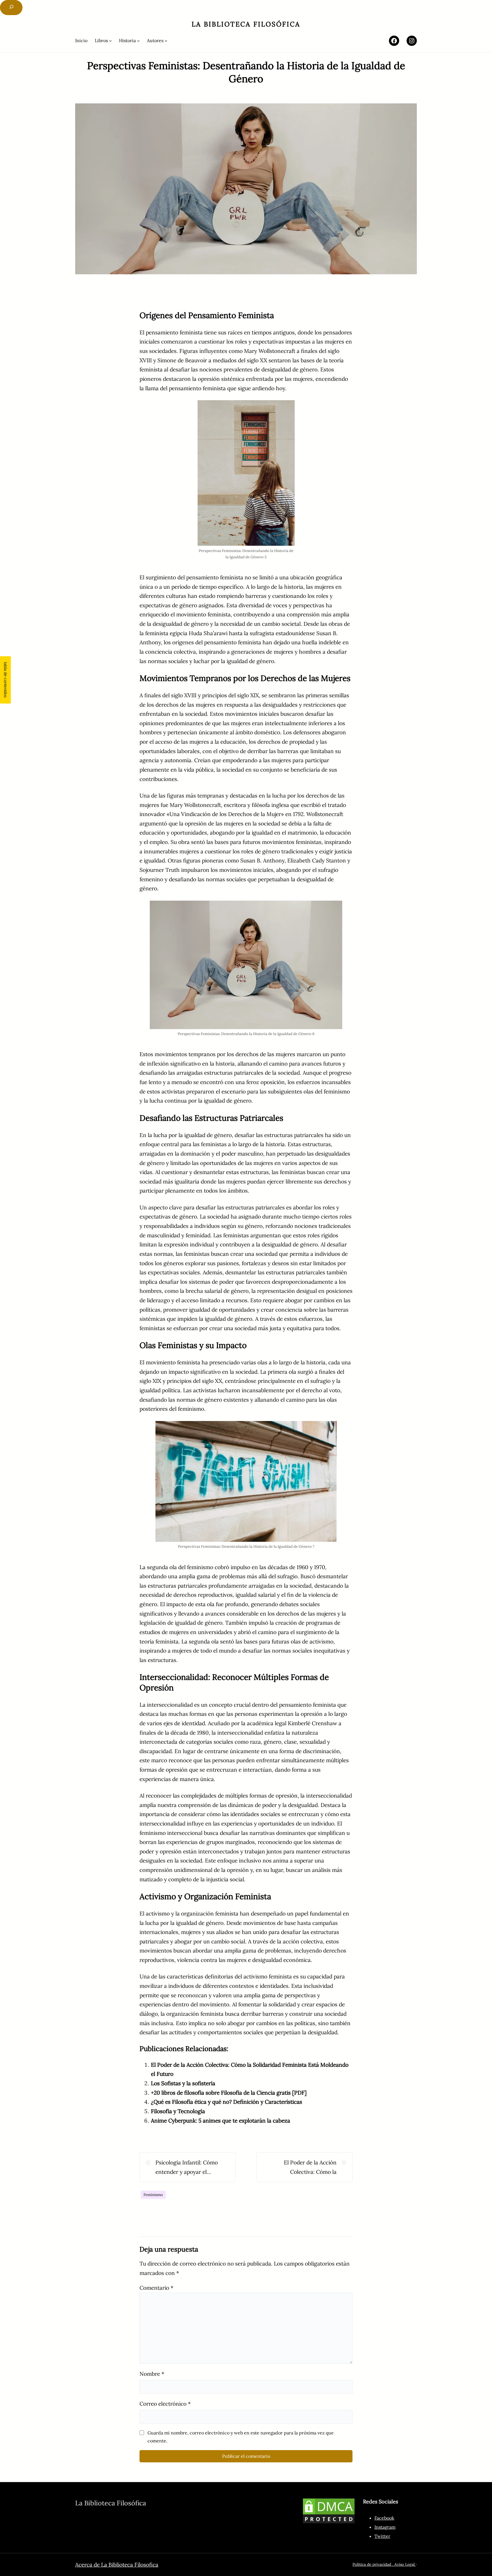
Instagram (385, 2527)
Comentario (156, 2288)
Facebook (384, 2518)
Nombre (152, 2374)
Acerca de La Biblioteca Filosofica (117, 2565)
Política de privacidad (372, 2564)
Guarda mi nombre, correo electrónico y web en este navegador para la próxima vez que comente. (241, 2437)
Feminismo (153, 2195)
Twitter (382, 2536)
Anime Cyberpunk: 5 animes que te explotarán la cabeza (221, 2121)
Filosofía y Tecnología (178, 2111)
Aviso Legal (405, 2564)
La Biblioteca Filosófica (246, 24)
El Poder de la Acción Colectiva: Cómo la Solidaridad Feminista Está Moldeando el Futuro (304, 2168)
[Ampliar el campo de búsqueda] (11, 8)
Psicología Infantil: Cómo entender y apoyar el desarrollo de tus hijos (187, 2168)
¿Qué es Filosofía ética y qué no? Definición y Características (226, 2102)
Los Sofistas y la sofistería (183, 2083)
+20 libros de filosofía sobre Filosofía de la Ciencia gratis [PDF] (229, 2093)
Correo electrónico (165, 2404)
